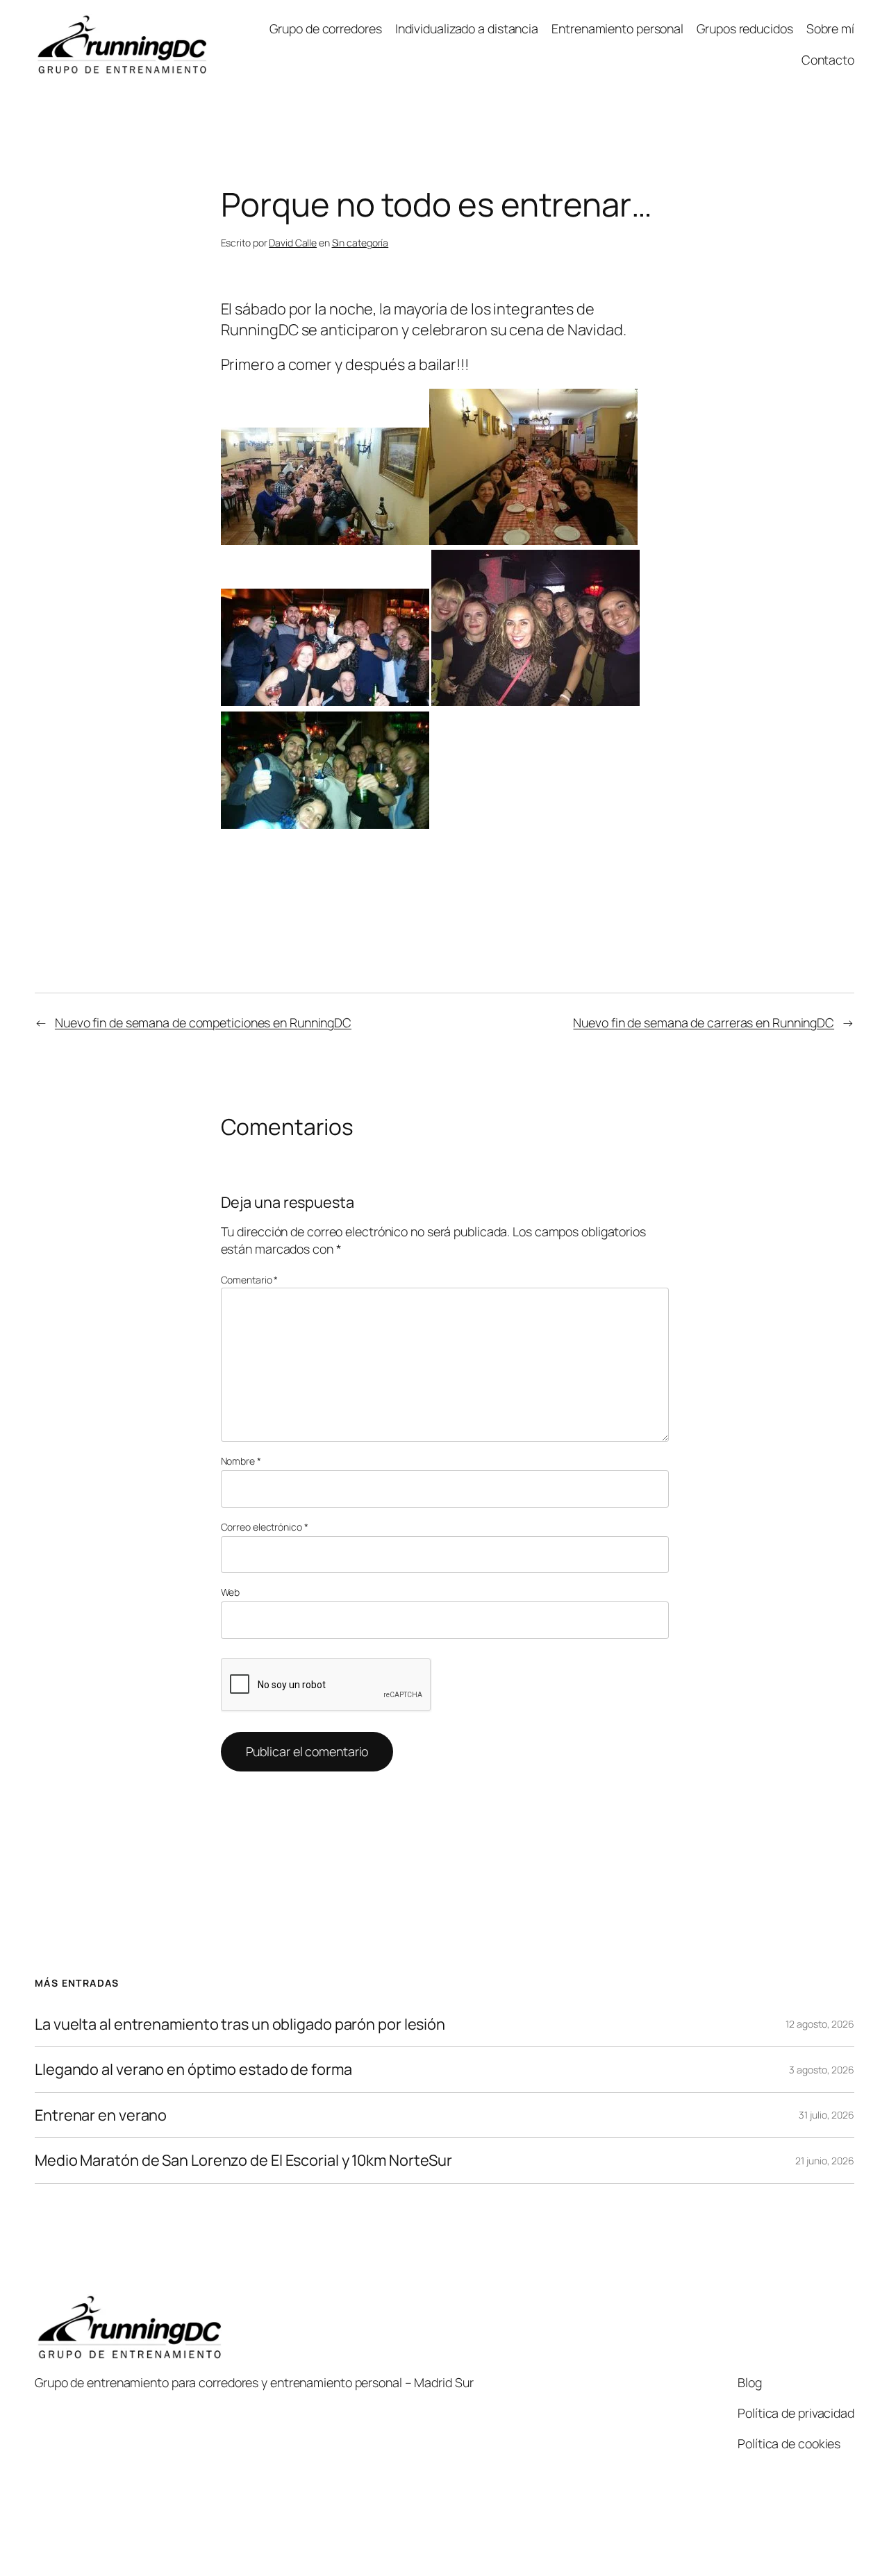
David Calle (293, 243)
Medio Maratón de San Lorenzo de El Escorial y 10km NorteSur (243, 2160)
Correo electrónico (265, 1527)
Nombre (241, 1461)
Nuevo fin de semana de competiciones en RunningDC (203, 1022)
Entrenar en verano (101, 2115)
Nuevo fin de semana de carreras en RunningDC (704, 1022)
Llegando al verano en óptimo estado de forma (193, 2069)
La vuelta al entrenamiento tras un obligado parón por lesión (240, 2024)
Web (231, 1592)
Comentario (250, 1280)
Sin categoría (360, 243)
